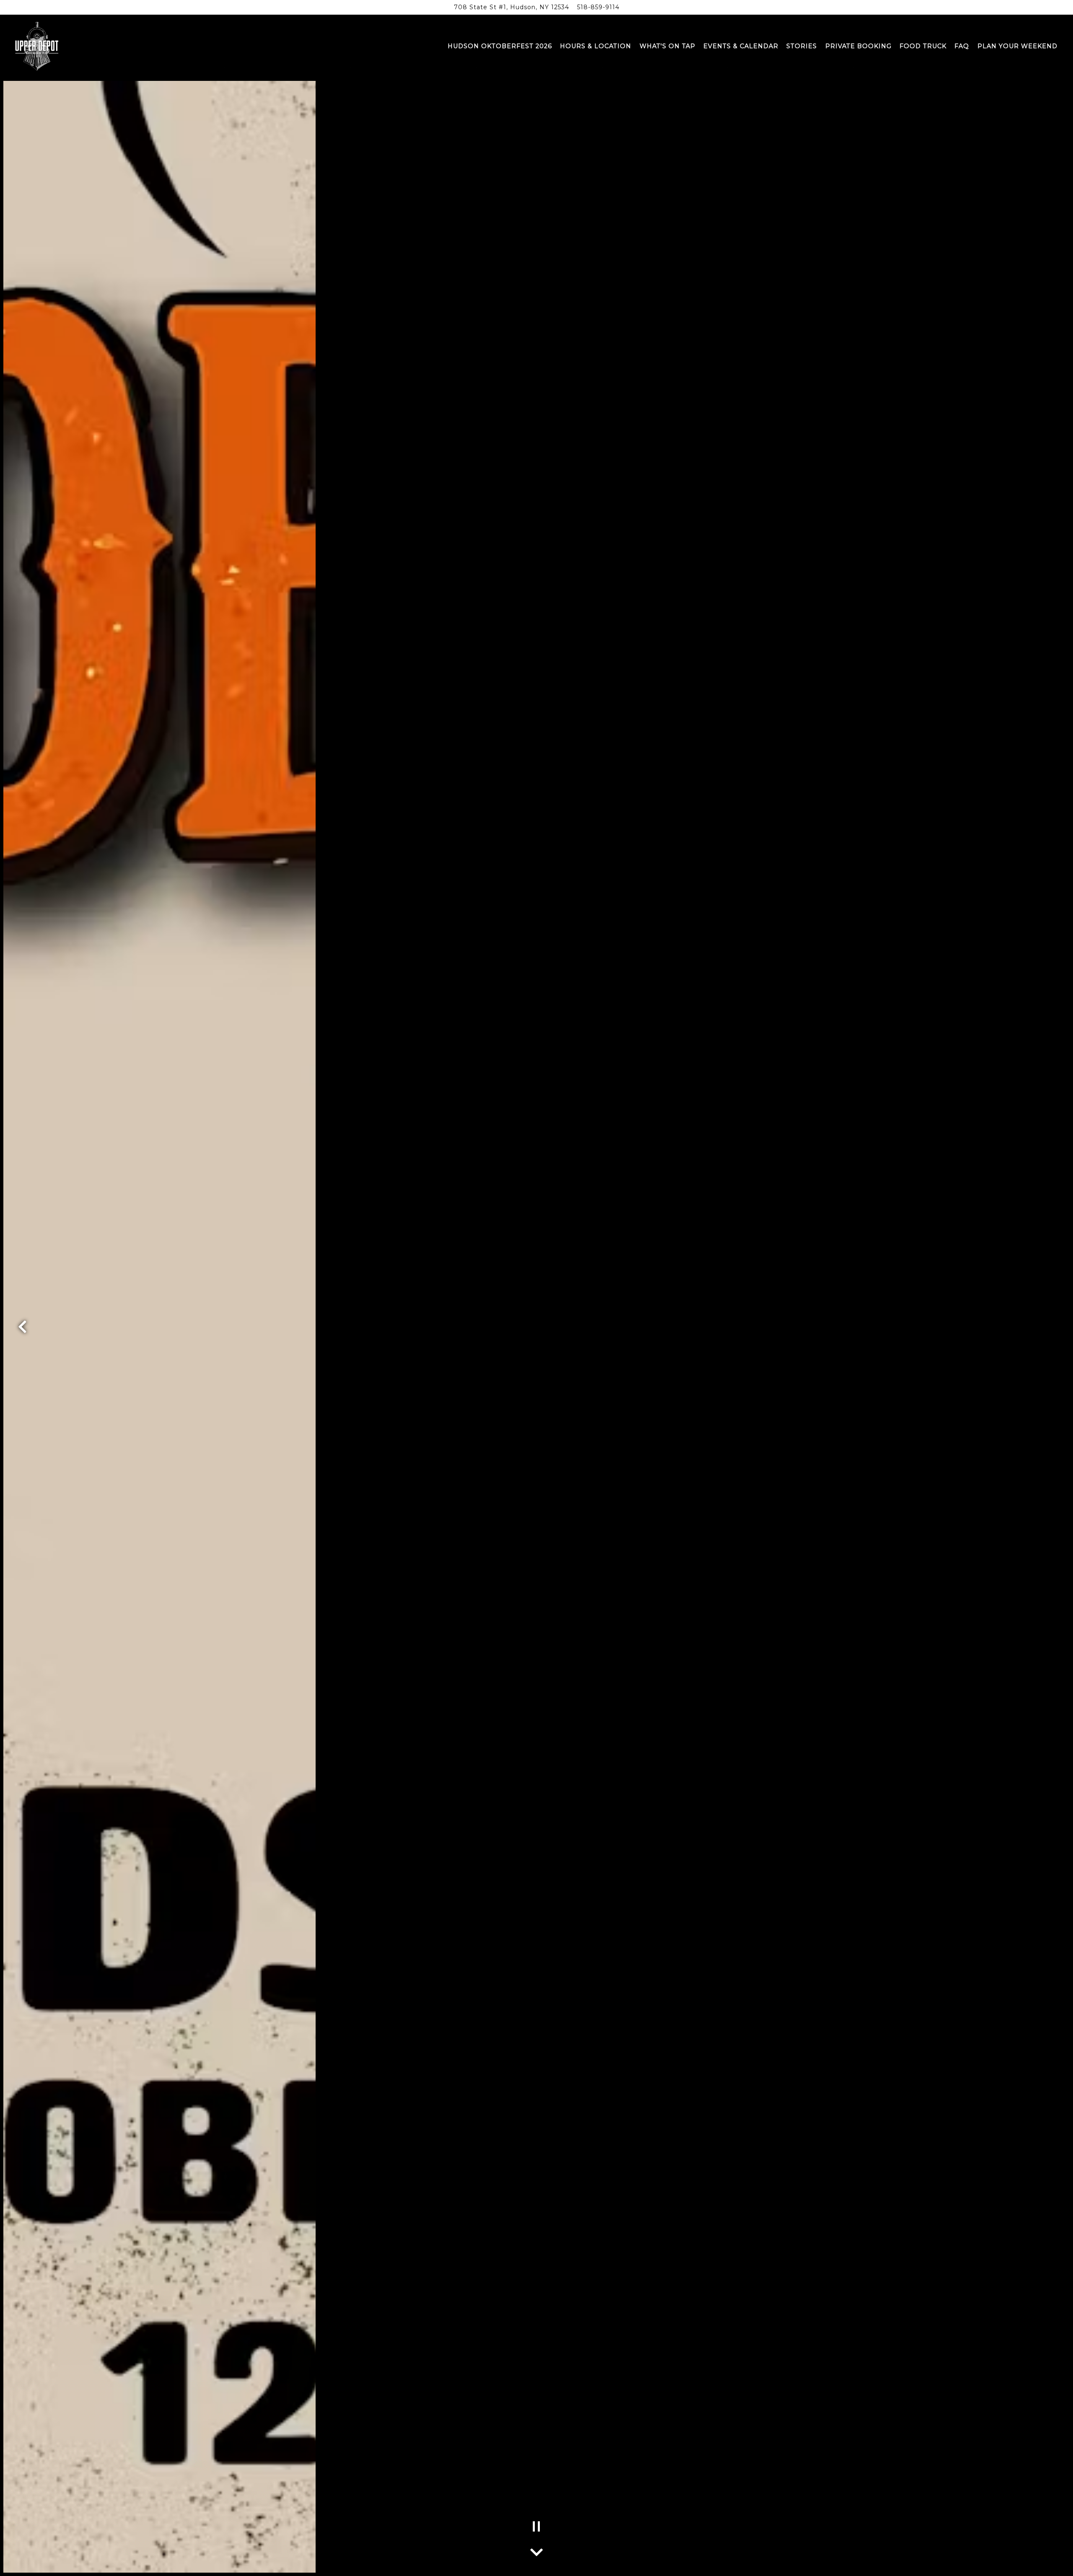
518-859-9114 (598, 7)
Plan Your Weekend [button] (1017, 46)
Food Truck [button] (923, 46)
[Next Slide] (1051, 1327)
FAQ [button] (962, 46)
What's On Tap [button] (667, 46)
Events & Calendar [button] (741, 46)
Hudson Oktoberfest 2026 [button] (500, 46)
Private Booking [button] (858, 46)
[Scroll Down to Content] (536, 2550)
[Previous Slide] (22, 1327)
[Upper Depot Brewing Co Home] (37, 46)
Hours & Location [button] (596, 46)
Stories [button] (802, 46)
